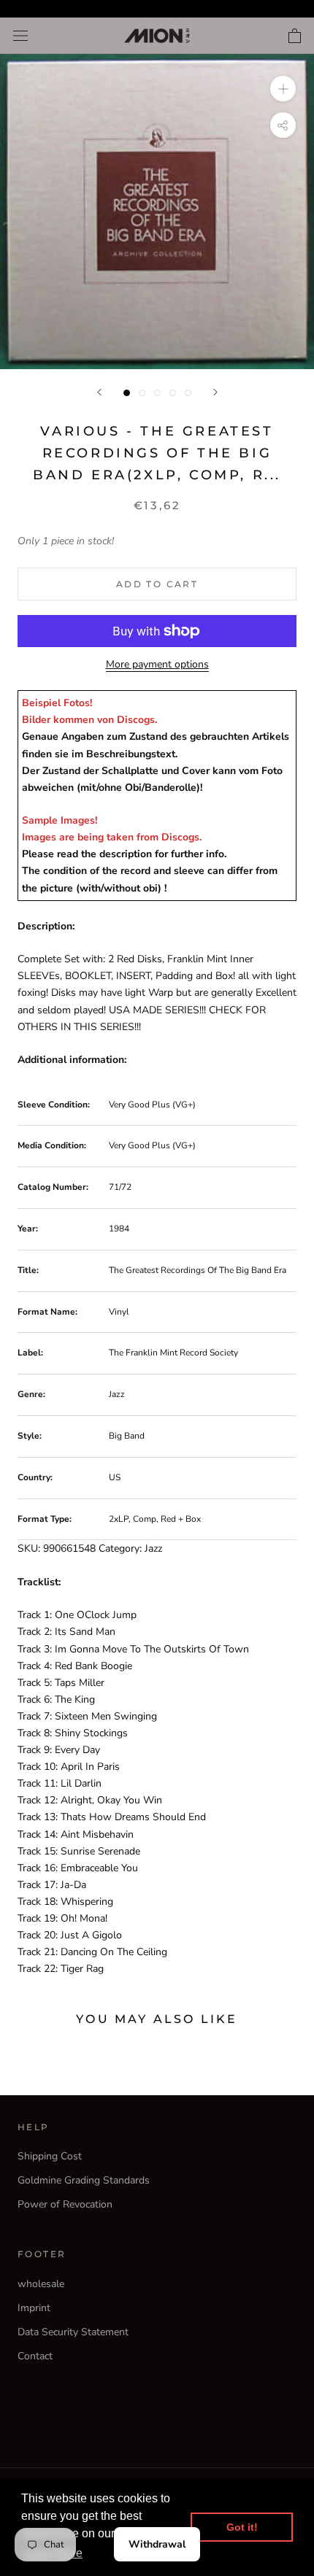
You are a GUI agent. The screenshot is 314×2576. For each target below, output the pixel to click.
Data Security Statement (73, 2332)
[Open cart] (295, 36)
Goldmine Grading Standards (84, 2180)
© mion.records (157, 2420)
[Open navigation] (20, 36)
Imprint (34, 2308)
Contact (35, 2356)
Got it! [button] (242, 2527)
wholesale (41, 2284)
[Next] (215, 392)
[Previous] (99, 392)
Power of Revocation (65, 2204)
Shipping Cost (50, 2156)
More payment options (157, 664)
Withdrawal (157, 2544)
